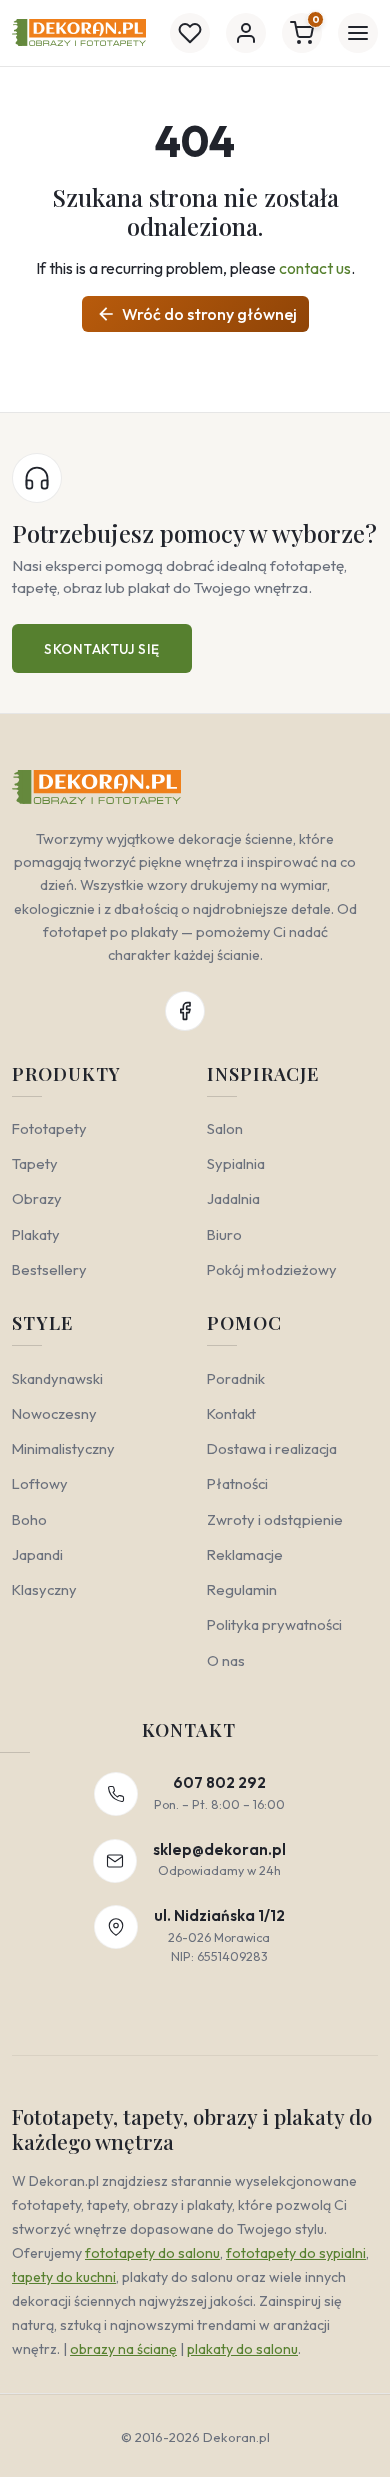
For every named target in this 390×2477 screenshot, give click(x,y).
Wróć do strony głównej (196, 314)
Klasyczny (44, 1589)
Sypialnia (236, 1163)
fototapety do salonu (152, 2253)
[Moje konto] (246, 33)
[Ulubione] (190, 33)
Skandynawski (57, 1378)
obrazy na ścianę (123, 2349)
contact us (315, 268)
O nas (226, 1660)
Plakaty (36, 1234)
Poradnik (236, 1378)
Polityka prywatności (274, 1624)
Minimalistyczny (63, 1448)
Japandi (37, 1554)
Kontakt (231, 1413)
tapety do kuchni (64, 2277)
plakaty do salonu (242, 2349)
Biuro (224, 1234)
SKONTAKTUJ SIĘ (102, 649)
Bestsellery (49, 1269)
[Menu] (358, 33)
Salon (225, 1128)
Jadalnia (233, 1198)
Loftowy (40, 1483)
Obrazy (37, 1198)
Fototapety (49, 1128)
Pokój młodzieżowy (272, 1269)
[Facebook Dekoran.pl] (185, 1011)
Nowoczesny (54, 1413)
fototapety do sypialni (296, 2253)
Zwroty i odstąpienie (275, 1519)
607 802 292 (219, 1782)
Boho (29, 1519)
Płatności (237, 1483)
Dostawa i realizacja (272, 1448)
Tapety (35, 1163)
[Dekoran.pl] (79, 32)
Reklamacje (245, 1554)
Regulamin (242, 1589)
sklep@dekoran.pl (219, 1849)
